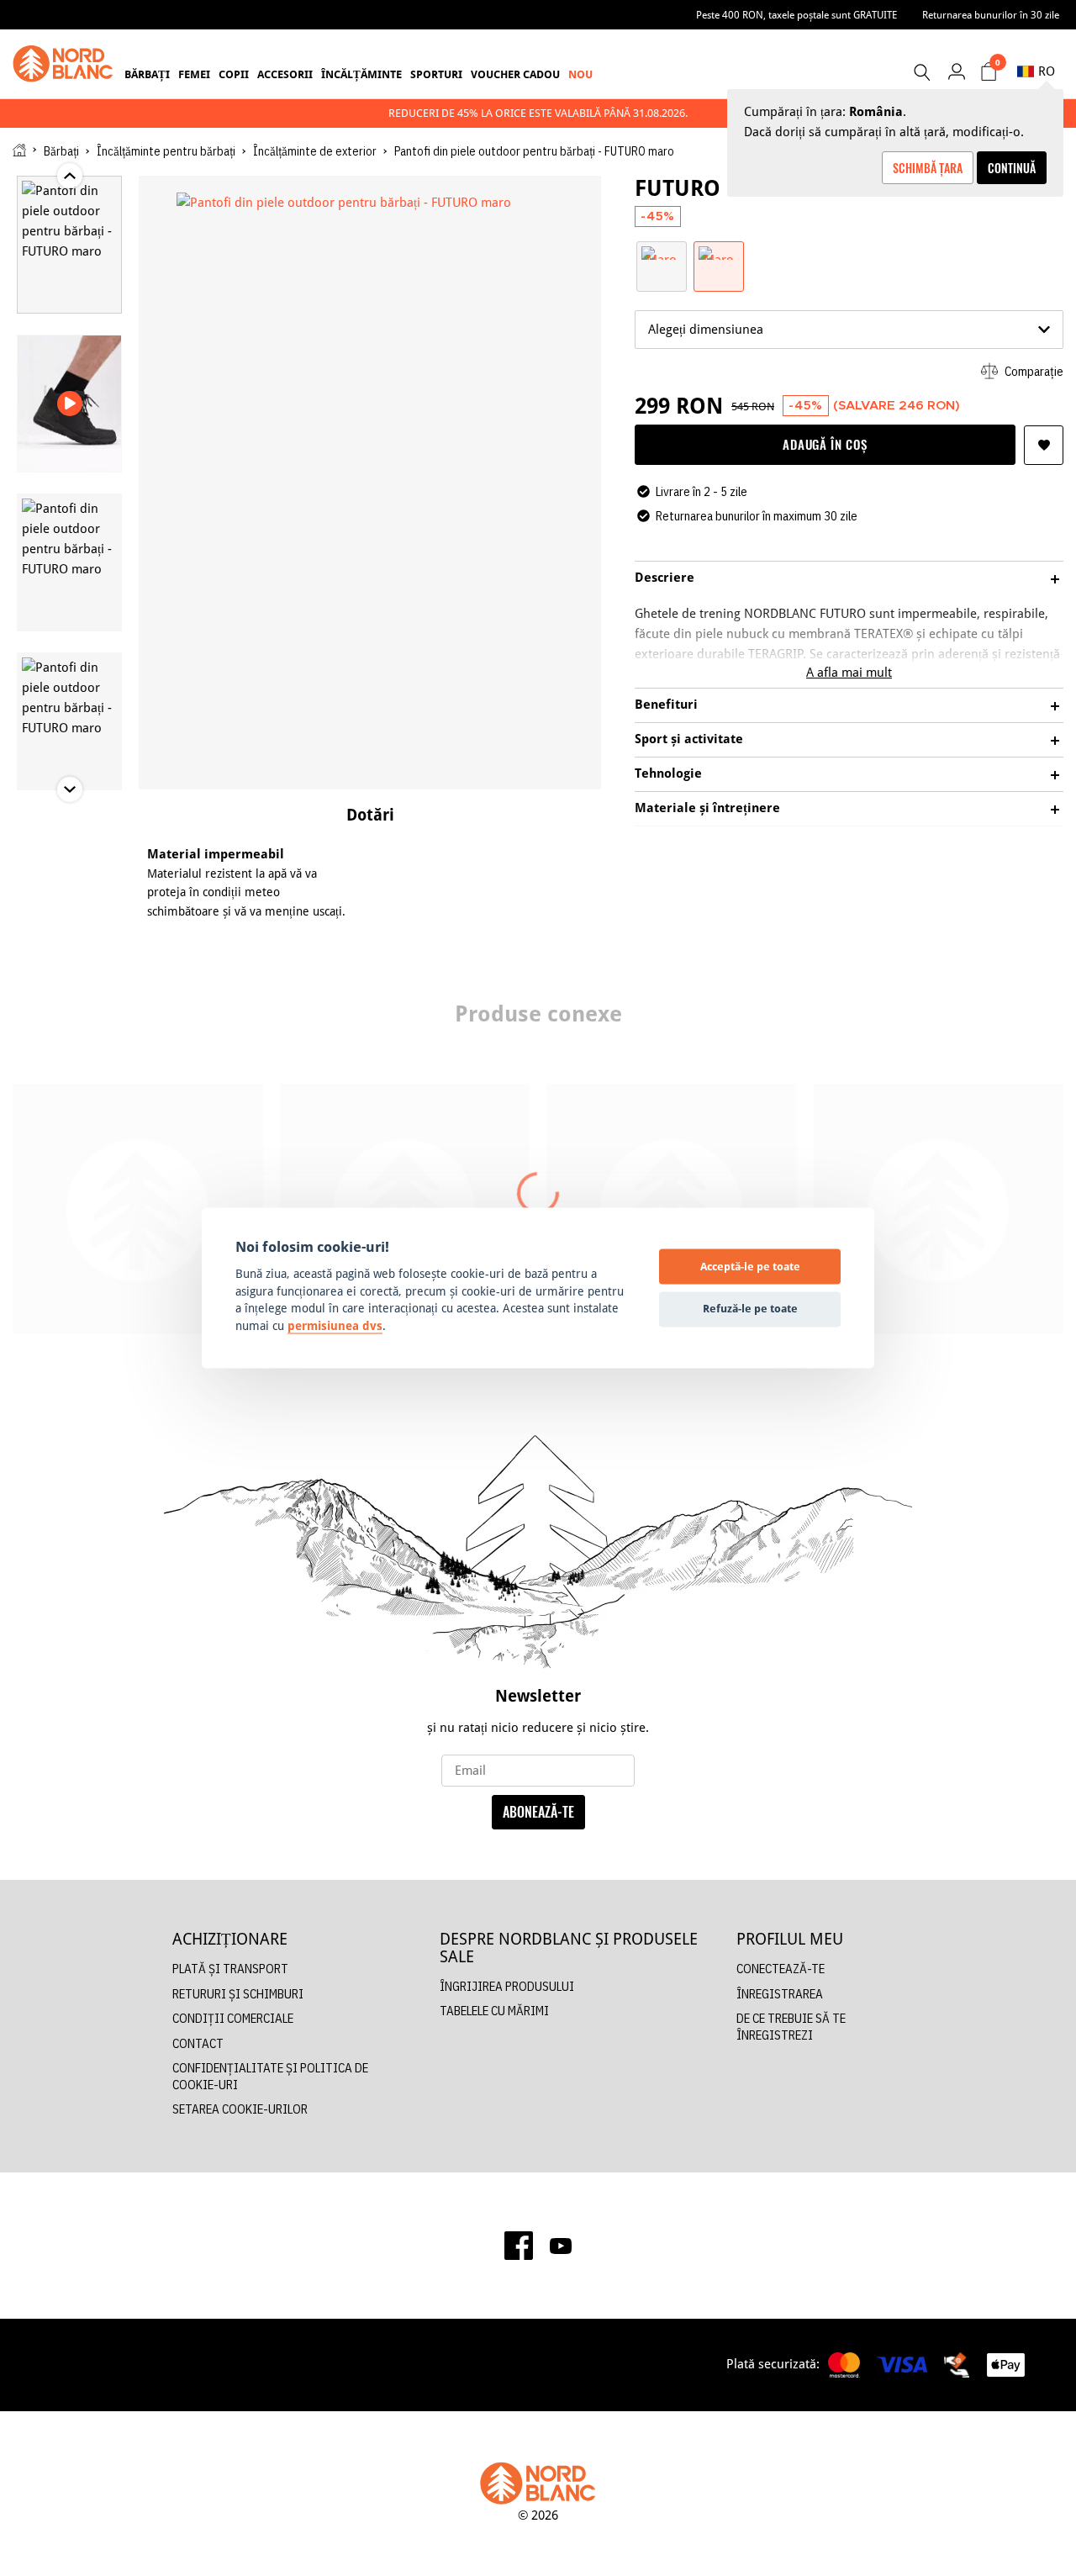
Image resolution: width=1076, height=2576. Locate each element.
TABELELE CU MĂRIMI (494, 2011)
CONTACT (198, 2043)
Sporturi (436, 74)
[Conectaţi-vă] (956, 71)
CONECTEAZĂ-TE (781, 1969)
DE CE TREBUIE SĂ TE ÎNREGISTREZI (791, 2027)
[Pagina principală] (19, 150)
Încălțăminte (361, 74)
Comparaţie (1033, 371)
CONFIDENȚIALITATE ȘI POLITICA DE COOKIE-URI (270, 2076)
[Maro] (662, 252)
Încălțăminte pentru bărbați (166, 151)
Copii (234, 74)
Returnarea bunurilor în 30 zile (991, 15)
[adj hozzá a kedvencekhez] (1044, 445)
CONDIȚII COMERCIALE (233, 2018)
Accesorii (285, 74)
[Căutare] (921, 72)
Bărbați (147, 74)
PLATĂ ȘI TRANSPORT (230, 1969)
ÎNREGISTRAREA (780, 1994)
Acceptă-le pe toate (750, 1266)
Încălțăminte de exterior (315, 151)
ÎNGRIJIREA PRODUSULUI (507, 1986)
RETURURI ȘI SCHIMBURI (238, 1994)
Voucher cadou (515, 74)
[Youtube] (561, 2245)
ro (1047, 71)
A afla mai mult (849, 672)
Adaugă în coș (825, 444)
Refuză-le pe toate (750, 1308)
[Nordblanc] (63, 64)
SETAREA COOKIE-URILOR (240, 2109)
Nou (580, 74)
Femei (194, 74)
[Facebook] (519, 2246)
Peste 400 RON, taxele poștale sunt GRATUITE (796, 15)
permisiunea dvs (335, 1326)
